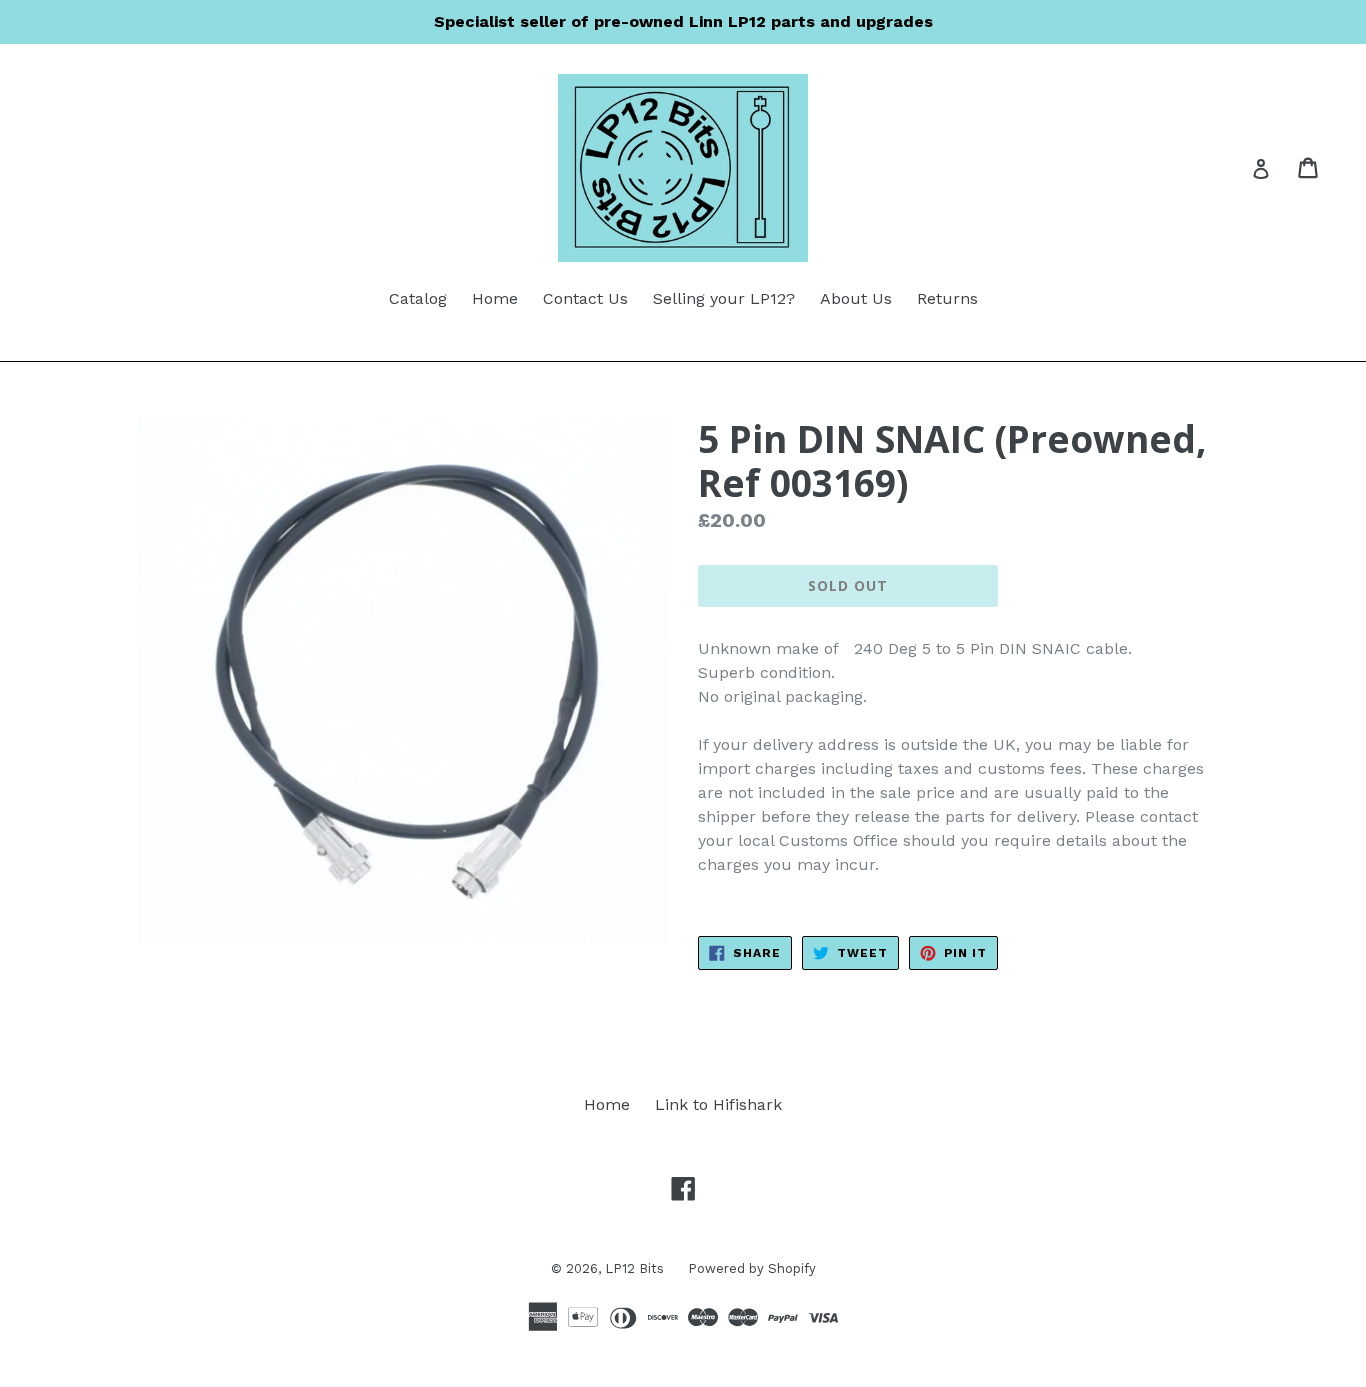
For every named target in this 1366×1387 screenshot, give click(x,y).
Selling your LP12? (724, 298)
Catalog (418, 298)
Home (495, 298)
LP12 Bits (636, 1268)
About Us (856, 298)
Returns (947, 298)
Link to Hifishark (718, 1104)
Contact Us (585, 298)
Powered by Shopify (752, 1268)
